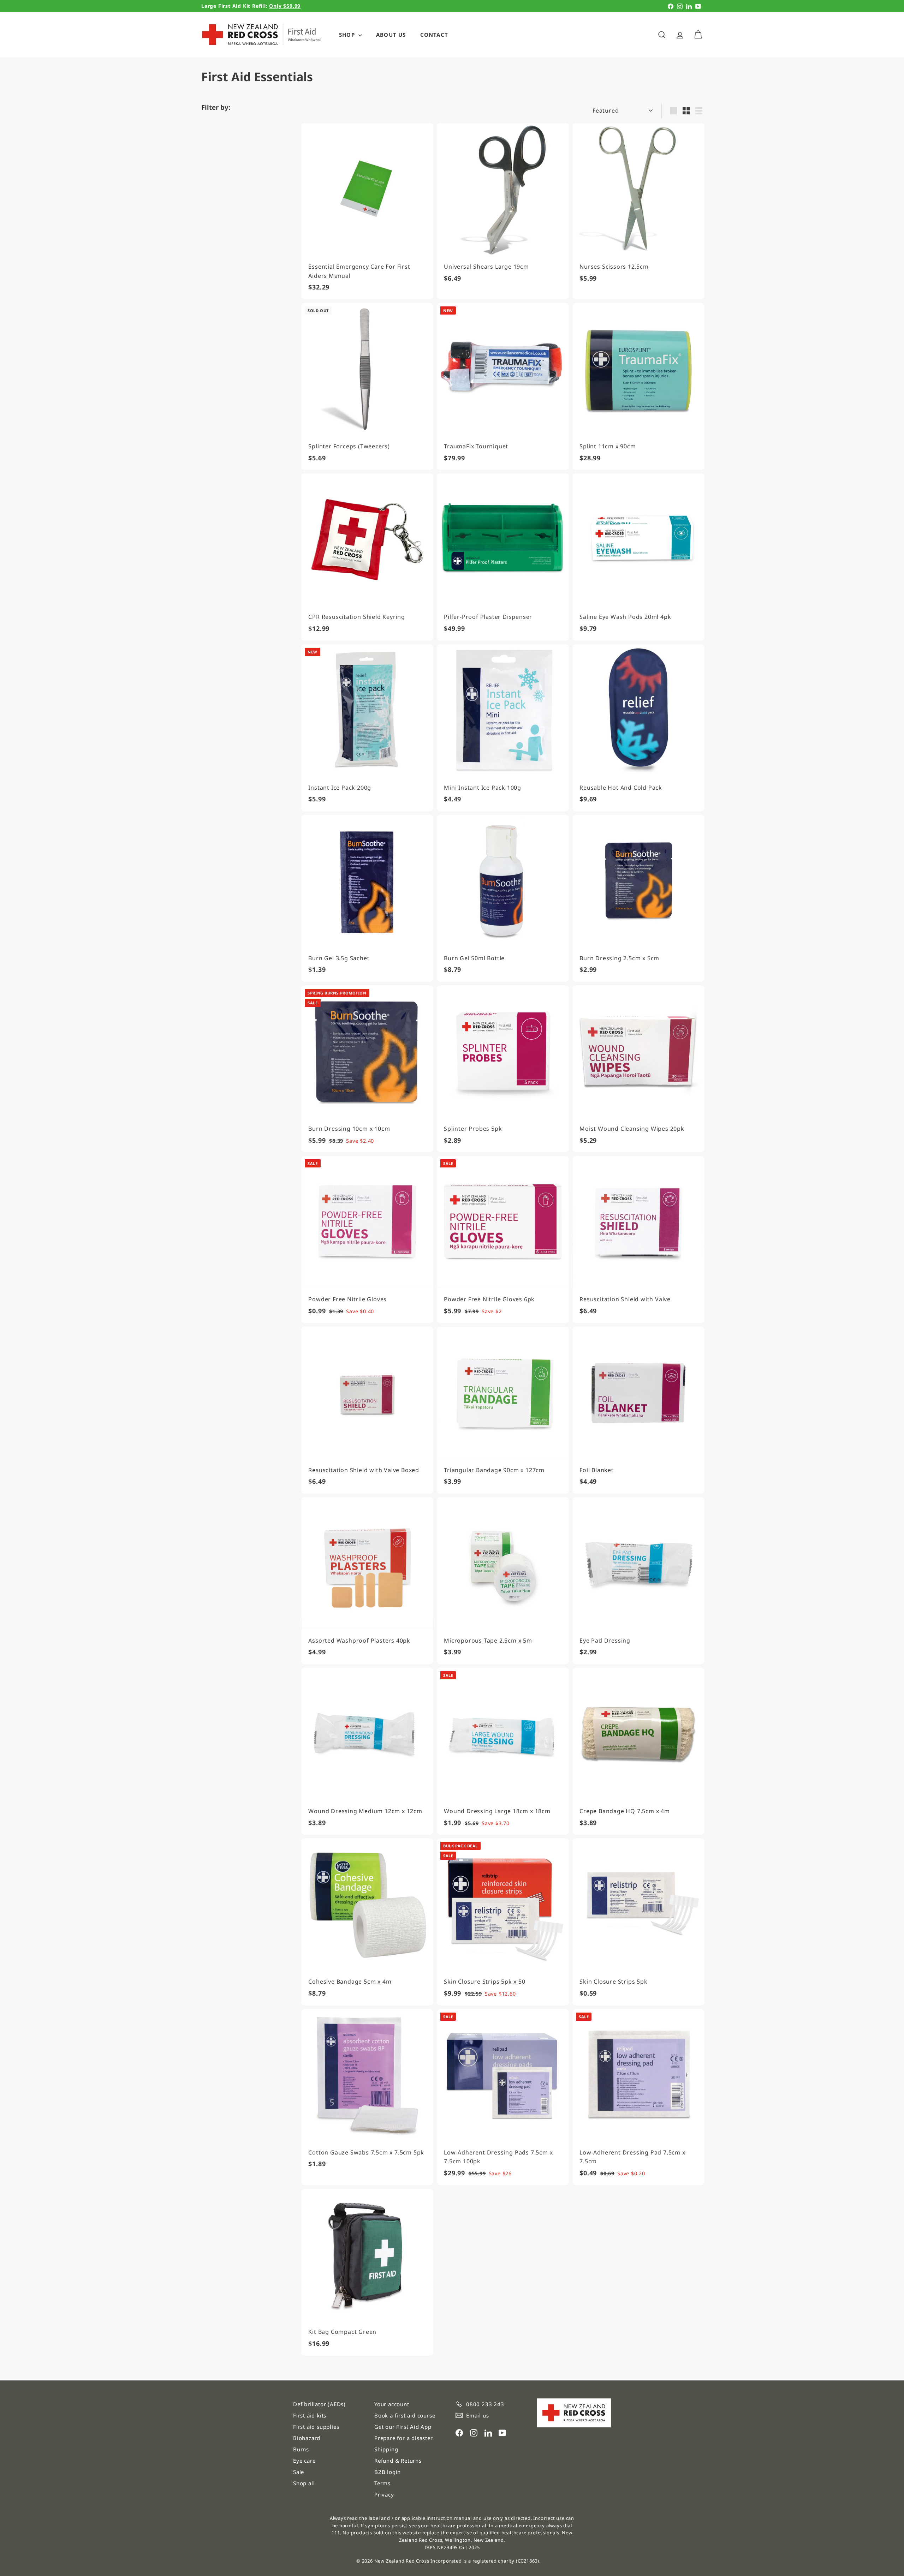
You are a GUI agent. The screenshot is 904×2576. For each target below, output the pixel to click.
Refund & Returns (398, 2461)
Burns (301, 2449)
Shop (348, 35)
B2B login (388, 2472)
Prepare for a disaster (404, 2438)
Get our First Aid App (403, 2427)
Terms (382, 2483)
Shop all (304, 2483)
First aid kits (310, 2415)
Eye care (304, 2461)
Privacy (384, 2494)
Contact (434, 35)
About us (391, 35)
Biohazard (307, 2438)
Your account (392, 2404)
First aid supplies (316, 2427)
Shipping (386, 2449)
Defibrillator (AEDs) (319, 2404)
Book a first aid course (405, 2415)
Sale (299, 2472)
